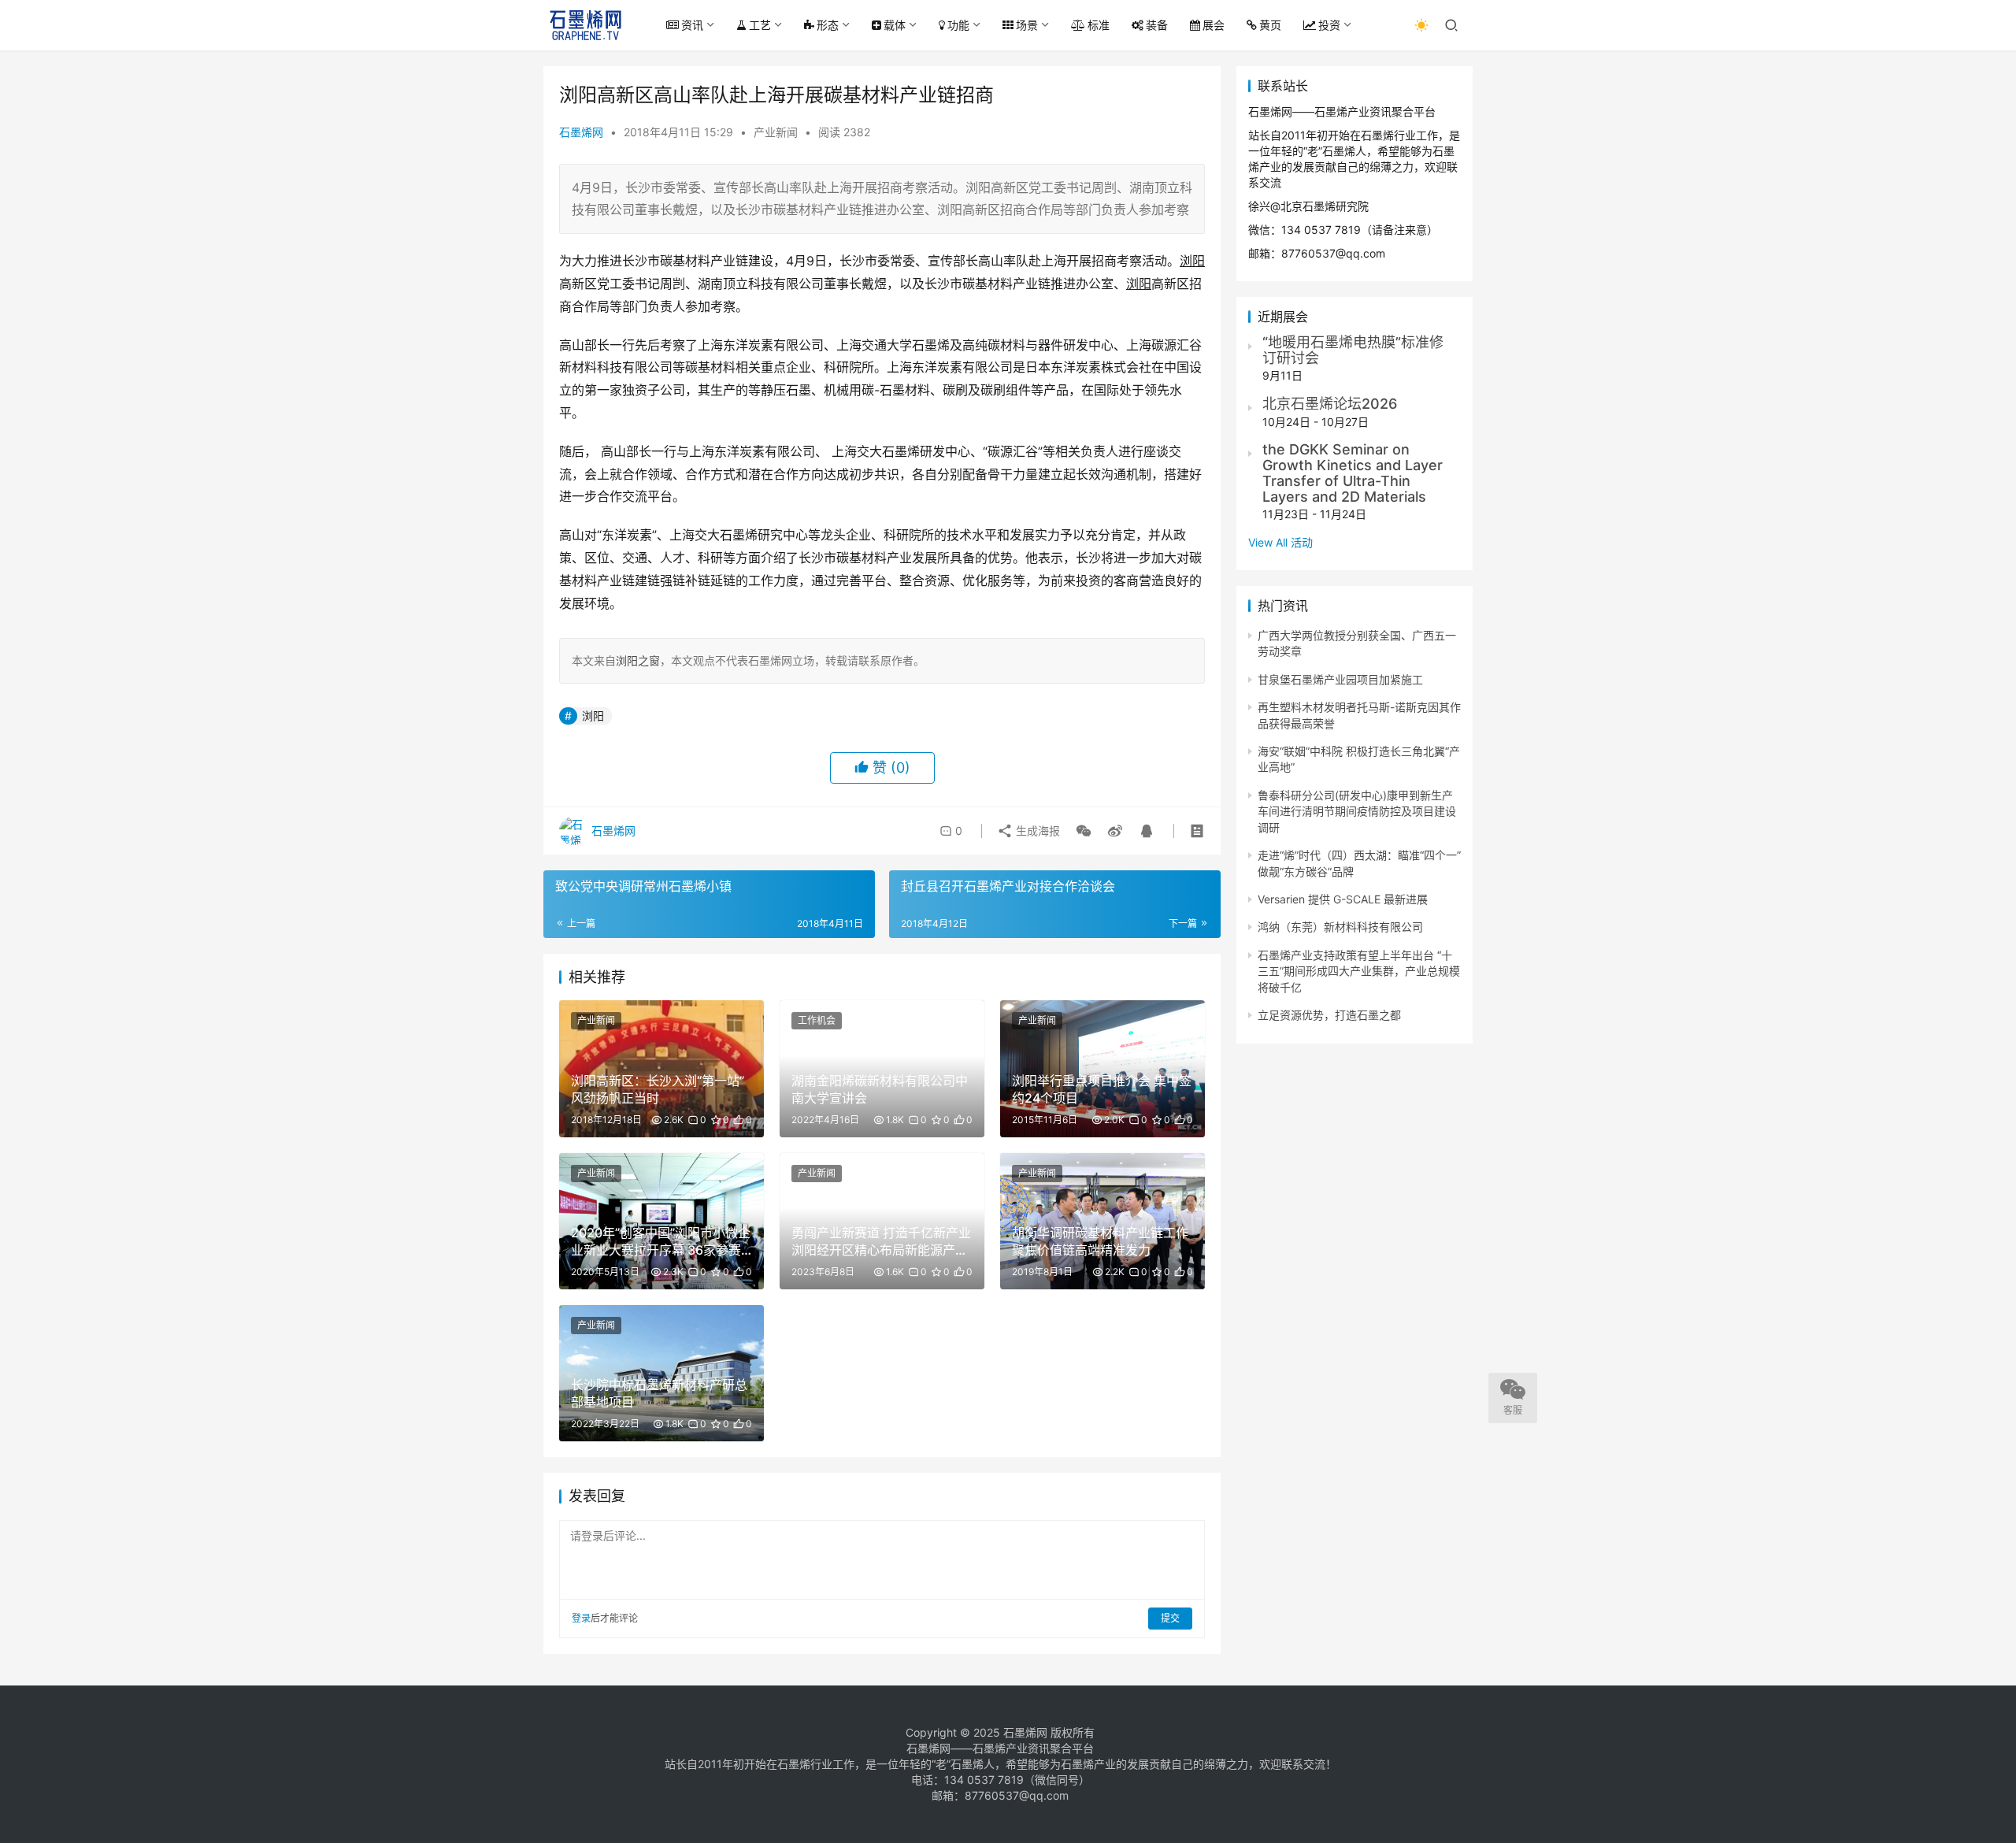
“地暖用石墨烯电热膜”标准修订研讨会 (1353, 350)
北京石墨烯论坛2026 (1330, 404)
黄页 (1270, 25)
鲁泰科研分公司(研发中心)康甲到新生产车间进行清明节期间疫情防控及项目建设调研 (1357, 811)
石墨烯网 (581, 132)
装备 (1157, 25)
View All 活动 (1280, 542)
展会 (1214, 25)
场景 (1027, 25)
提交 (1170, 1618)
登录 (581, 1618)
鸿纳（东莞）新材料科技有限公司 (1340, 927)
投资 (1329, 25)
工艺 (760, 25)
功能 (958, 25)
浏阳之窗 (638, 660)
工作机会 (817, 1020)
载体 (895, 25)
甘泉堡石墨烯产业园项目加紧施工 (1340, 679)
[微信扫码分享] (1084, 831)
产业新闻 (776, 132)
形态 (828, 25)
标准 (1099, 25)
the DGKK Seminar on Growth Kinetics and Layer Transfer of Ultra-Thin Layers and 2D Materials (1353, 473)
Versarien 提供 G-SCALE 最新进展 (1343, 899)
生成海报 (1036, 831)
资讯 (692, 25)
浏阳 (593, 716)
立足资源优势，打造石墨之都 (1329, 1015)
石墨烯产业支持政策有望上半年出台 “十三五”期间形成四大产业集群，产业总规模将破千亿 (1359, 971)
